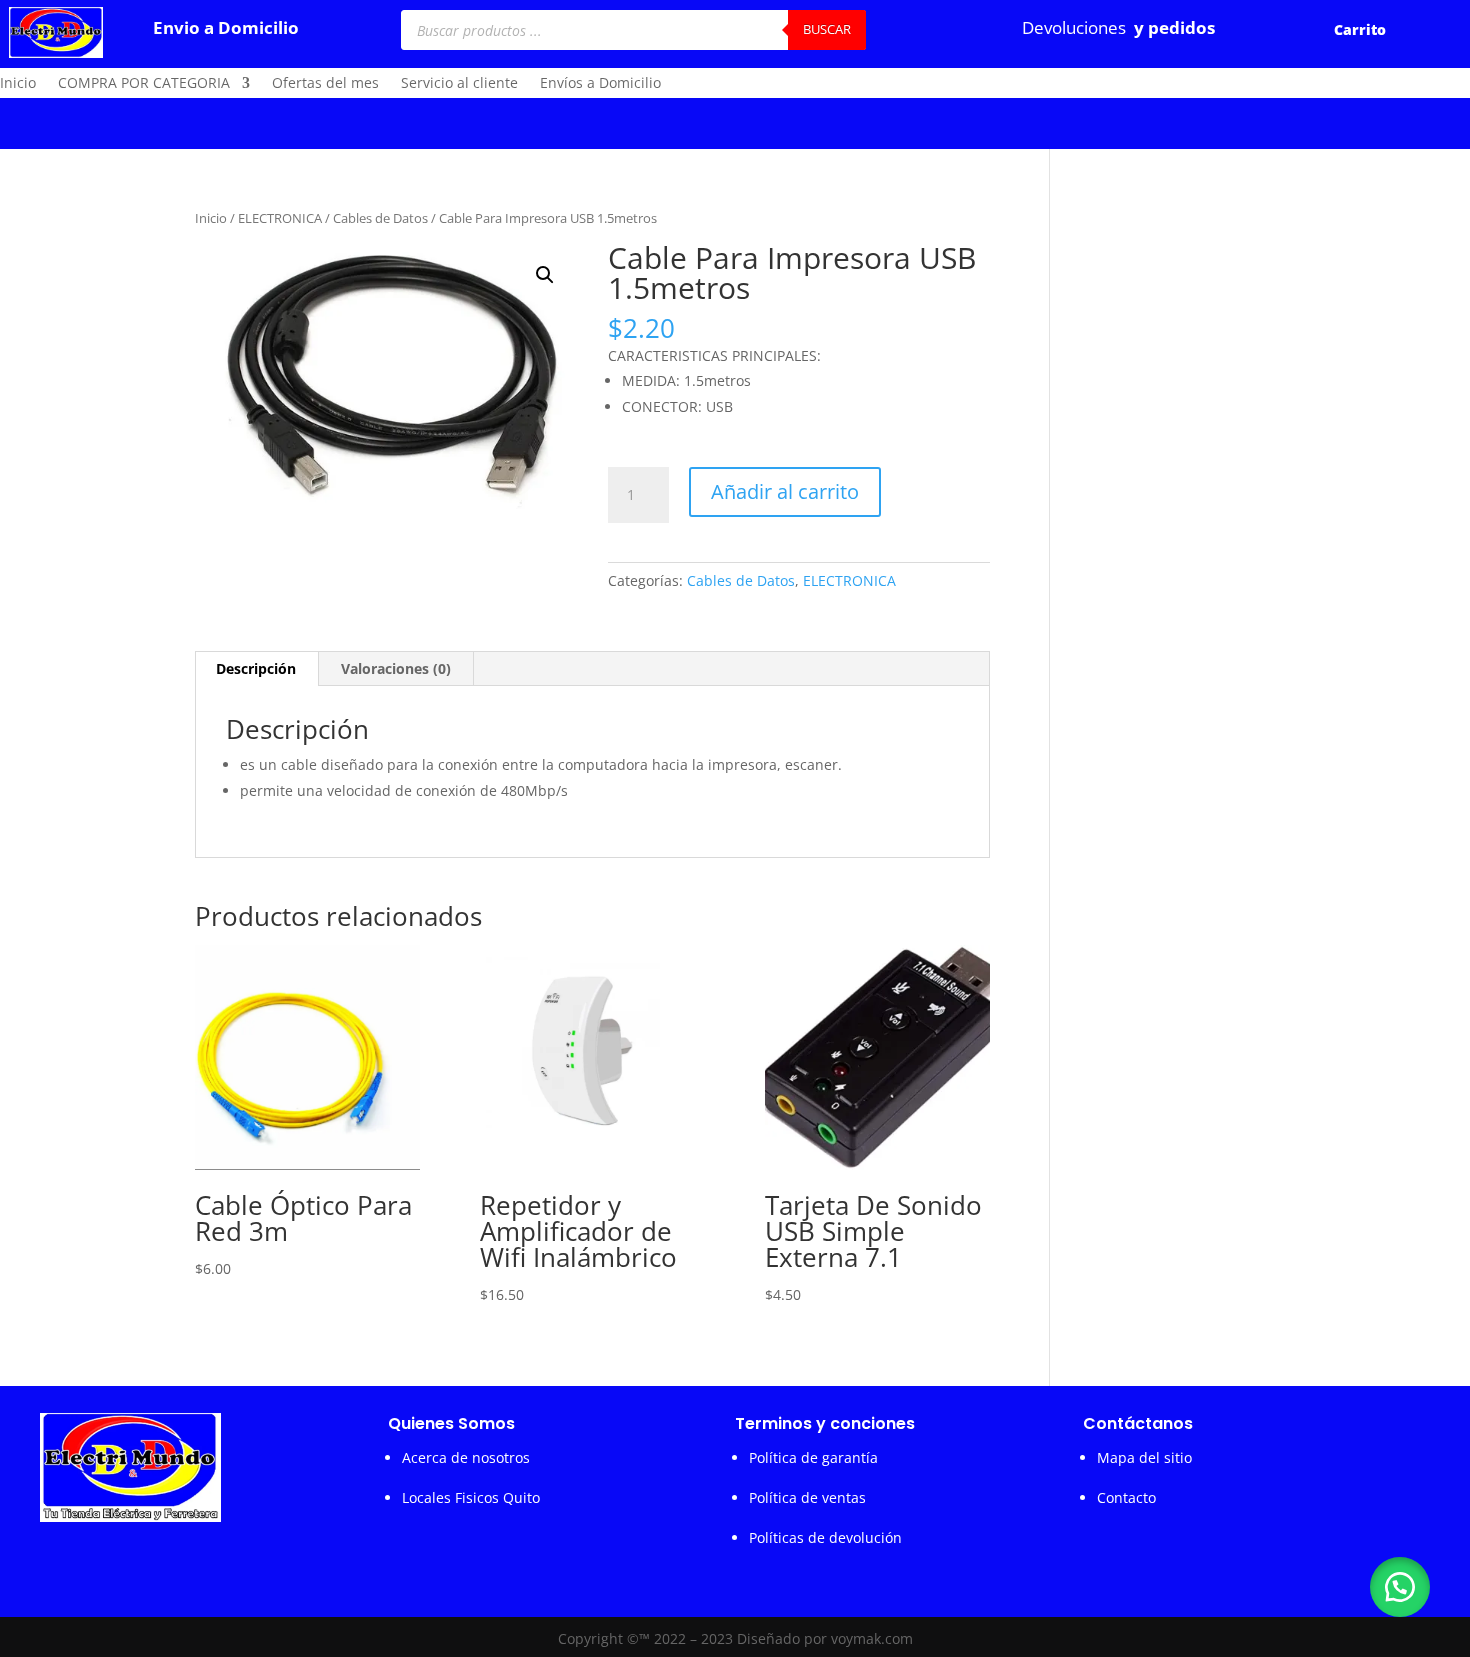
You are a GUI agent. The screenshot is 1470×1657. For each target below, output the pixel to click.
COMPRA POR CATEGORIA (144, 84)
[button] (545, 275)
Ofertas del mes (325, 84)
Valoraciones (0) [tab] (396, 668)
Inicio (18, 84)
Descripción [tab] (256, 668)
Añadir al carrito (785, 491)
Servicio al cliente (459, 84)
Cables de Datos (380, 218)
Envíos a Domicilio (600, 84)
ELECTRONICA (280, 218)
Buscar (827, 29)
